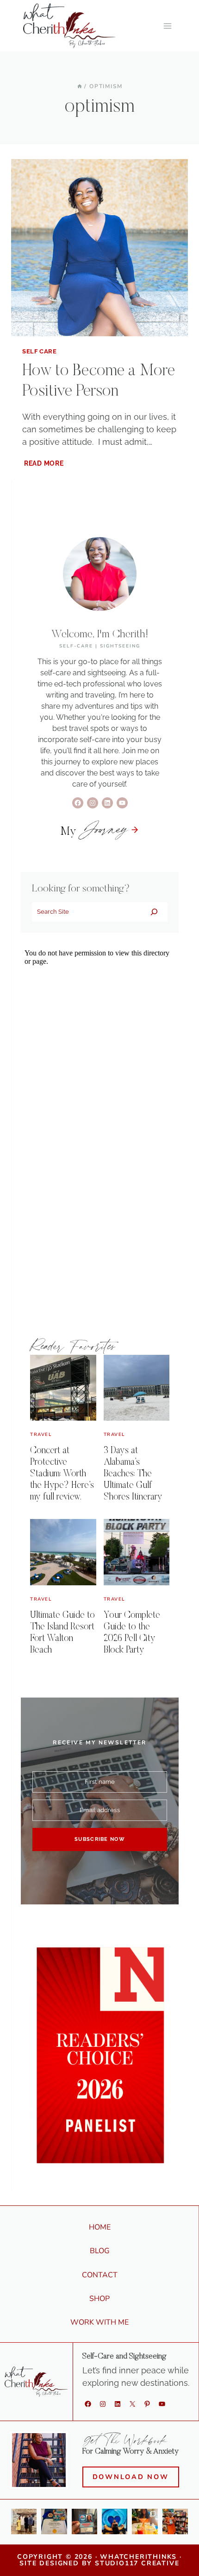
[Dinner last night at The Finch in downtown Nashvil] (145, 2522)
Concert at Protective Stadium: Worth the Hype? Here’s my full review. (62, 1474)
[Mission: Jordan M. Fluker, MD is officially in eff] (24, 2522)
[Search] (154, 912)
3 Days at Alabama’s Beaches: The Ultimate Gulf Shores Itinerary (133, 1474)
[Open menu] (167, 26)
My (94, 832)
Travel (41, 1435)
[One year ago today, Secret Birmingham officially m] (175, 2522)
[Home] (80, 86)
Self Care (40, 351)
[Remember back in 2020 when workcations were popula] (115, 2522)
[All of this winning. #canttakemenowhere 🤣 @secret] (54, 2522)
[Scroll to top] (187, 2555)
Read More (45, 463)
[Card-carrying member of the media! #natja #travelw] (84, 2522)
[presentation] (99, 248)
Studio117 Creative (137, 2563)
